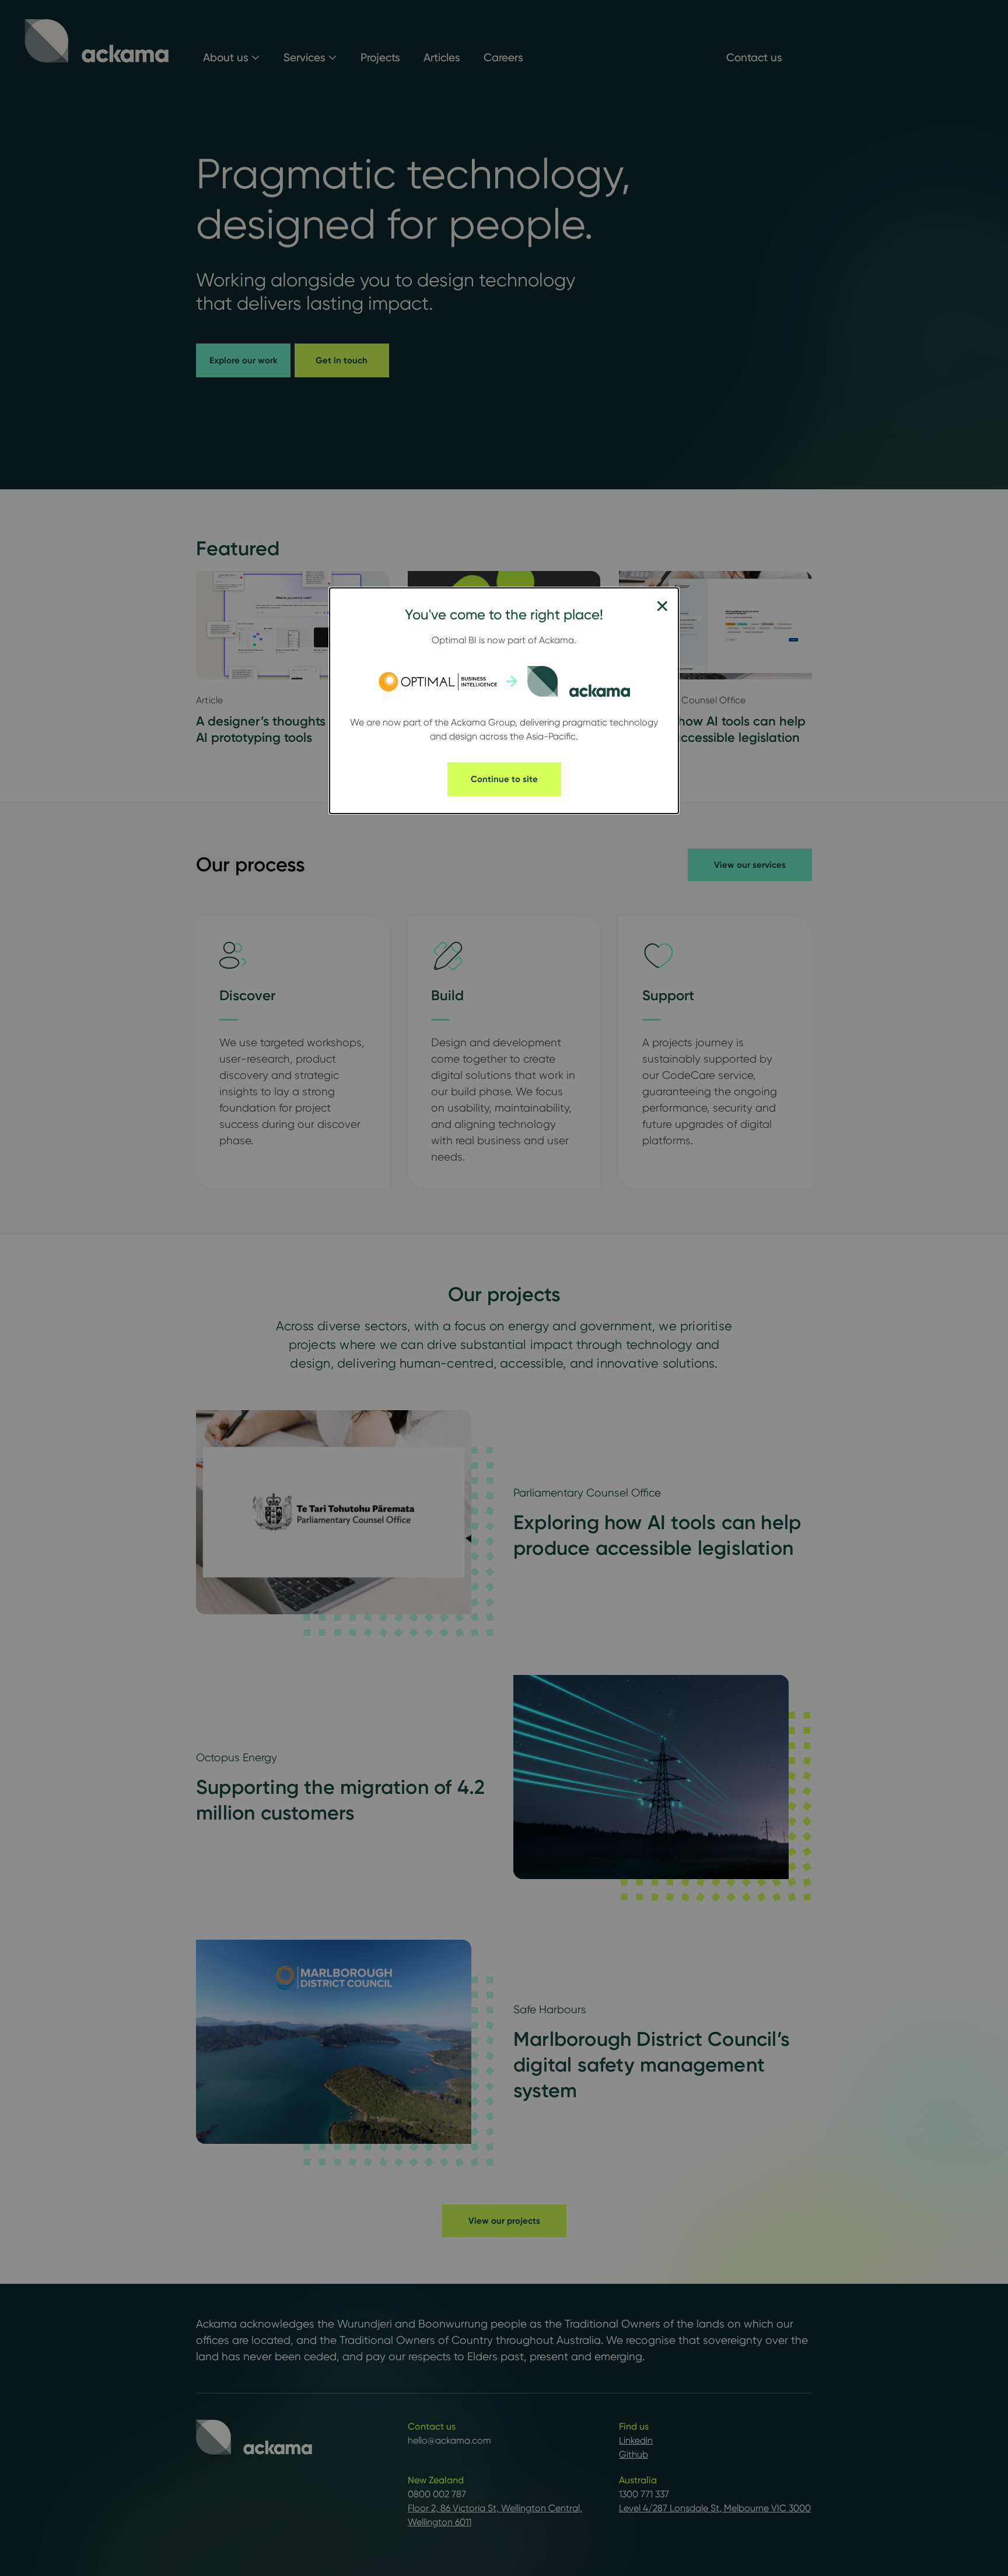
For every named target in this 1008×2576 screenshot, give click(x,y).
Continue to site (504, 779)
